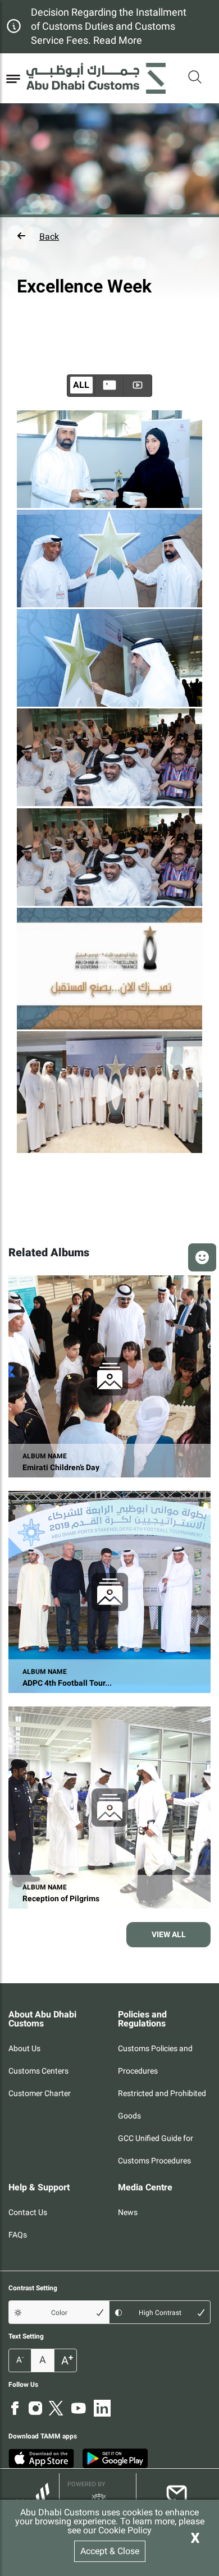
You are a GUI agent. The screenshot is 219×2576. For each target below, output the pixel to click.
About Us (24, 2048)
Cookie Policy (125, 2530)
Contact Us (28, 2212)
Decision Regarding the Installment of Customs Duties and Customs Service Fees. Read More (109, 26)
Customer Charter (40, 2093)
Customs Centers (38, 2071)
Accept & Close (110, 2551)
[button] (109, 236)
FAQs (18, 2235)
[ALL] (109, 386)
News (128, 2212)
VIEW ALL (169, 1934)
